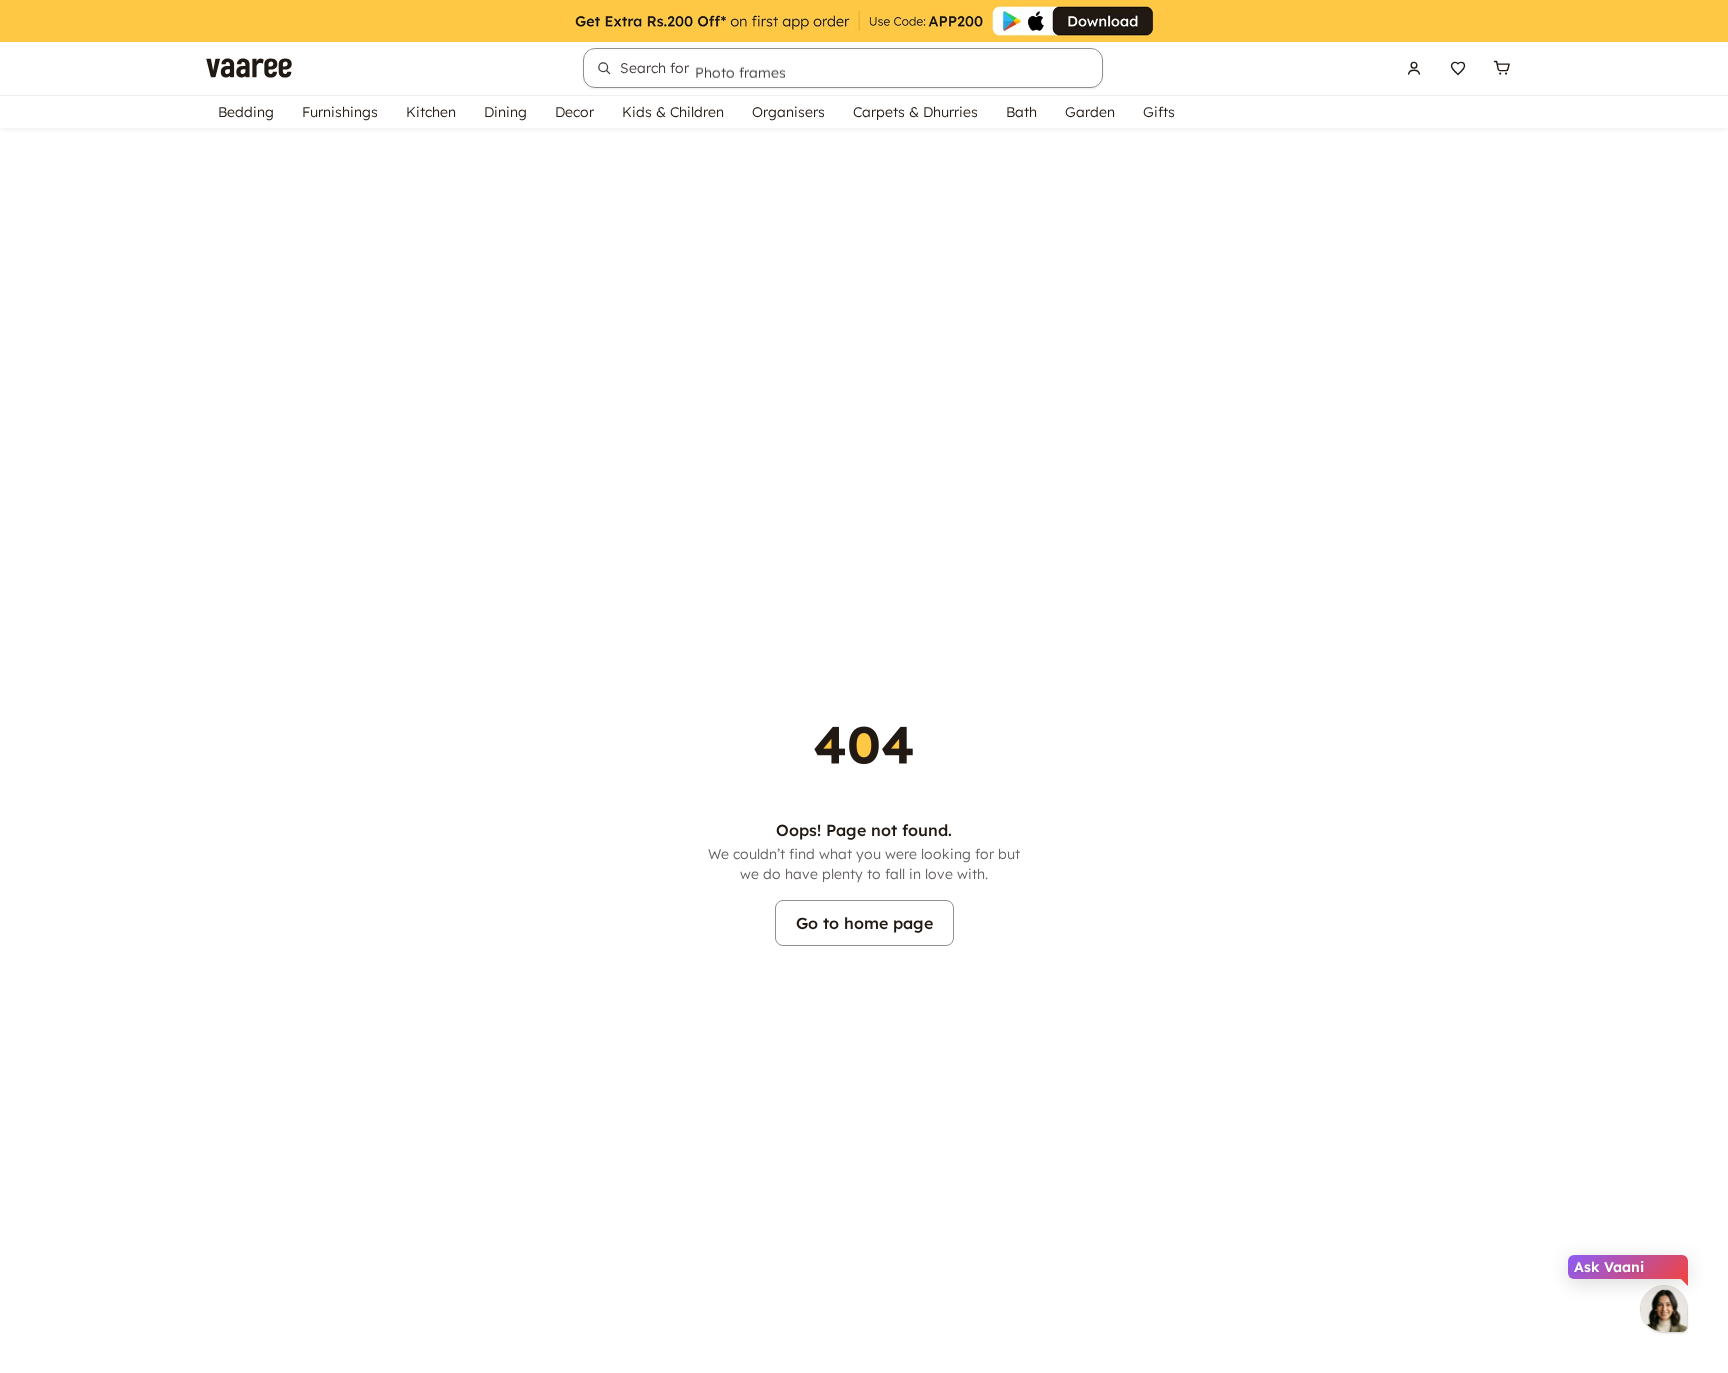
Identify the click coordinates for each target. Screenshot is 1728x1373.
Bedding (246, 112)
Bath (1021, 112)
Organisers (788, 112)
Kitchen (431, 112)
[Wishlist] (1458, 68)
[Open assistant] (1664, 1309)
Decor (574, 112)
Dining (505, 112)
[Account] (1414, 68)
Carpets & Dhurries (915, 112)
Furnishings (340, 112)
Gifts (1159, 112)
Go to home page (864, 923)
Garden (1090, 112)
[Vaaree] (249, 68)
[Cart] (1502, 68)
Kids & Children (673, 112)
